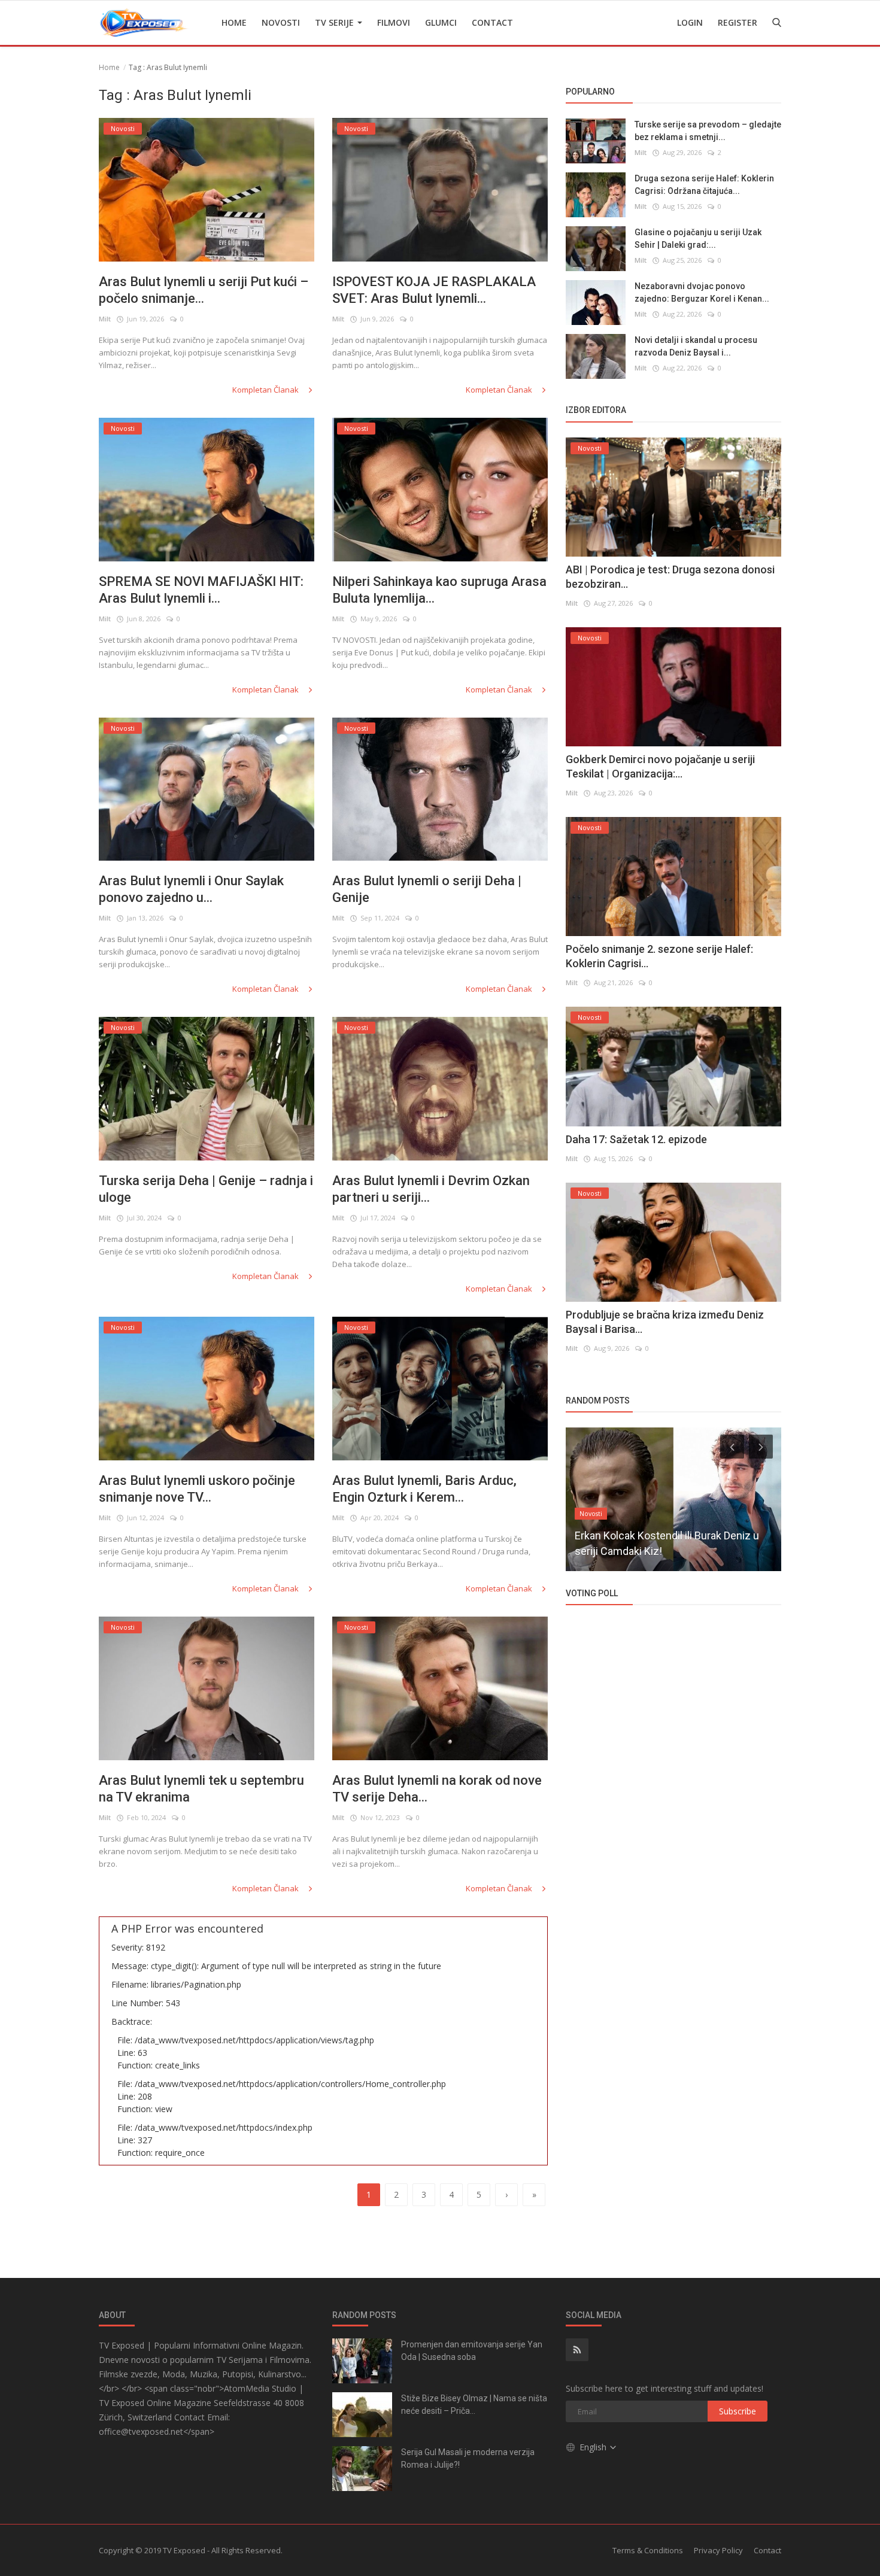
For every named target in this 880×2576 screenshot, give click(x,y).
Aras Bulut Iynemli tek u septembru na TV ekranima (201, 1789)
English (594, 2447)
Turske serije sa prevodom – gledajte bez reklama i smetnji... (708, 131)
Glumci (441, 22)
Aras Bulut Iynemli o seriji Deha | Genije (427, 889)
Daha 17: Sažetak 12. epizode (636, 1139)
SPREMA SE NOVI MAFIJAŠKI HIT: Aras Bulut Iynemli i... (201, 590)
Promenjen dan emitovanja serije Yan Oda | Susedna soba (472, 2351)
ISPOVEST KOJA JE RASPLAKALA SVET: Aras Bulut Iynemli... (434, 290)
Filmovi (394, 22)
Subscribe (738, 2411)
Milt (105, 319)
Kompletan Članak (266, 390)
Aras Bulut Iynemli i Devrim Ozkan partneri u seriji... (431, 1189)
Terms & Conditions (648, 2550)
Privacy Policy (718, 2550)
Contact (492, 22)
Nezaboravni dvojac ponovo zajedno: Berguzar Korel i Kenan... (702, 292)
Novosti (281, 22)
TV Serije (336, 22)
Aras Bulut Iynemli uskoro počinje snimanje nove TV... (197, 1489)
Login (690, 22)
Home (234, 22)
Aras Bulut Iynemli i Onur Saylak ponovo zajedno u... (191, 889)
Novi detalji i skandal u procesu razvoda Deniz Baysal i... (696, 346)
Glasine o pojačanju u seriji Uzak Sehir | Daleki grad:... (698, 239)
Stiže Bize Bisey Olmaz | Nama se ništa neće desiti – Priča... (474, 2405)
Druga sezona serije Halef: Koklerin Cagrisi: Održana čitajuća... (704, 185)
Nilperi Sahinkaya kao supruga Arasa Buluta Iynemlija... (439, 590)
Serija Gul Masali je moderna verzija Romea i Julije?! (468, 2458)
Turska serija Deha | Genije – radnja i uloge (206, 1189)
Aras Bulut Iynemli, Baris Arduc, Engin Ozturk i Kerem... (424, 1489)
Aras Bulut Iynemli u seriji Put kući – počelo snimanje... (204, 290)
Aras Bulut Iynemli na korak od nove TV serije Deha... (437, 1789)
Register (738, 22)
